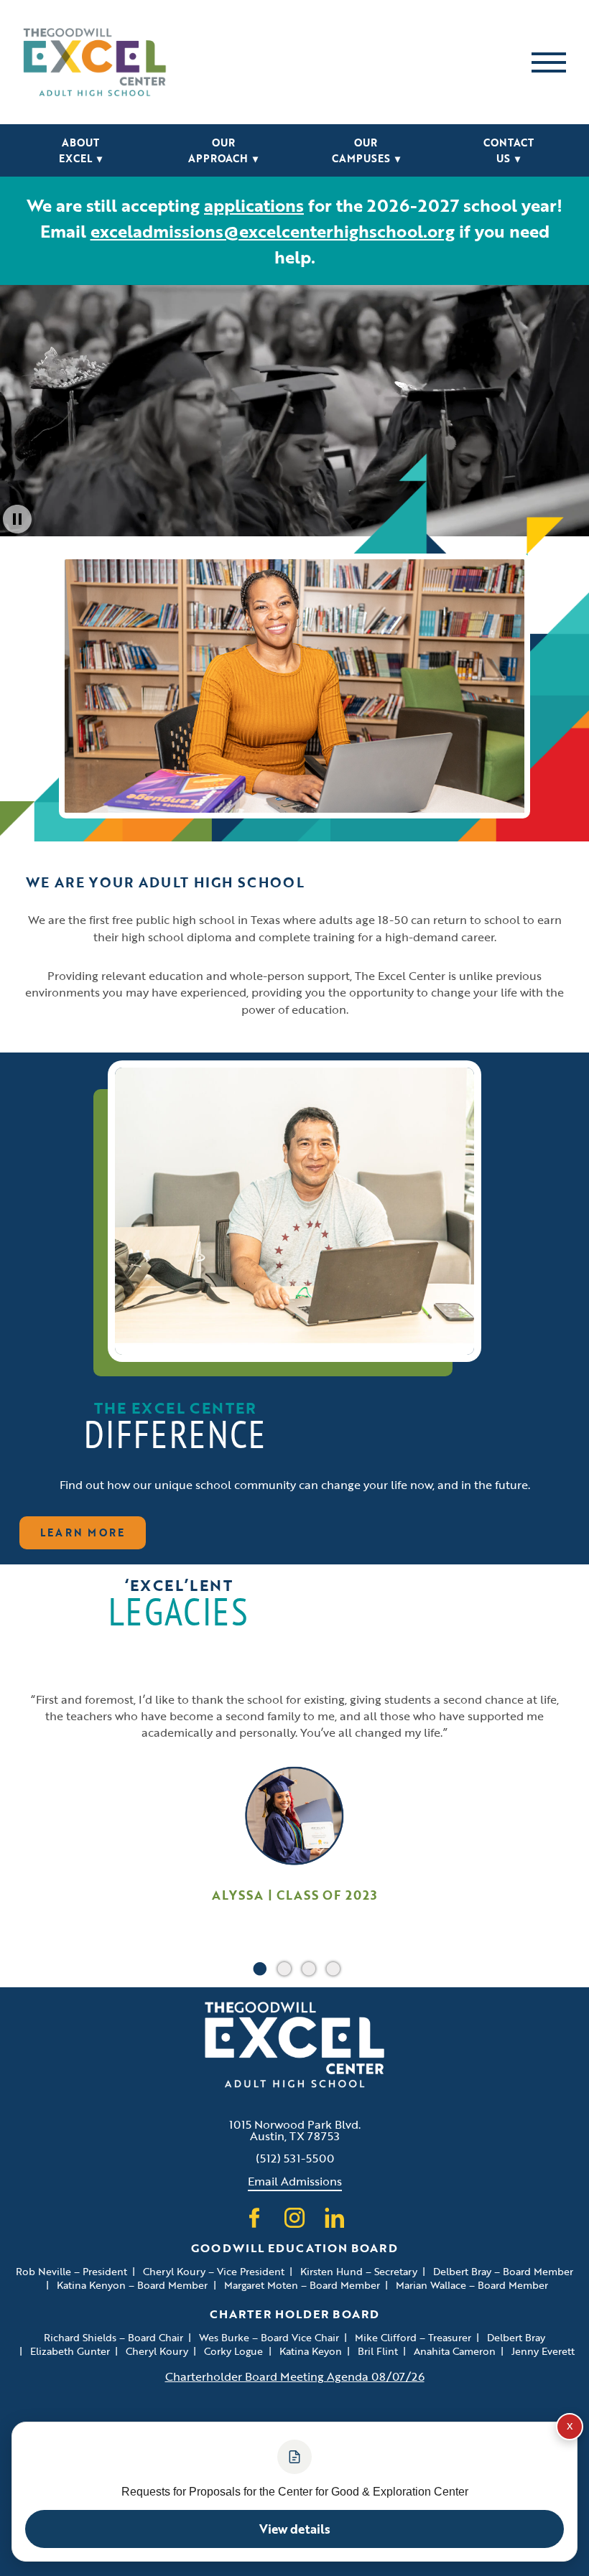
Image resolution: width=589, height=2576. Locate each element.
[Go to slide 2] (281, 1966)
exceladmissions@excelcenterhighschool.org (273, 231)
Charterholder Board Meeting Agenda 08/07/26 (295, 2376)
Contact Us (509, 150)
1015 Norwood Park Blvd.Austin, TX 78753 (295, 2130)
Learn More (83, 1532)
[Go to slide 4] (330, 1966)
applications (254, 205)
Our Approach (223, 150)
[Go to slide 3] (305, 1966)
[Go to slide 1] (256, 1966)
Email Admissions (295, 2181)
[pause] (17, 519)
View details (295, 2529)
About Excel (80, 150)
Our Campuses (366, 150)
